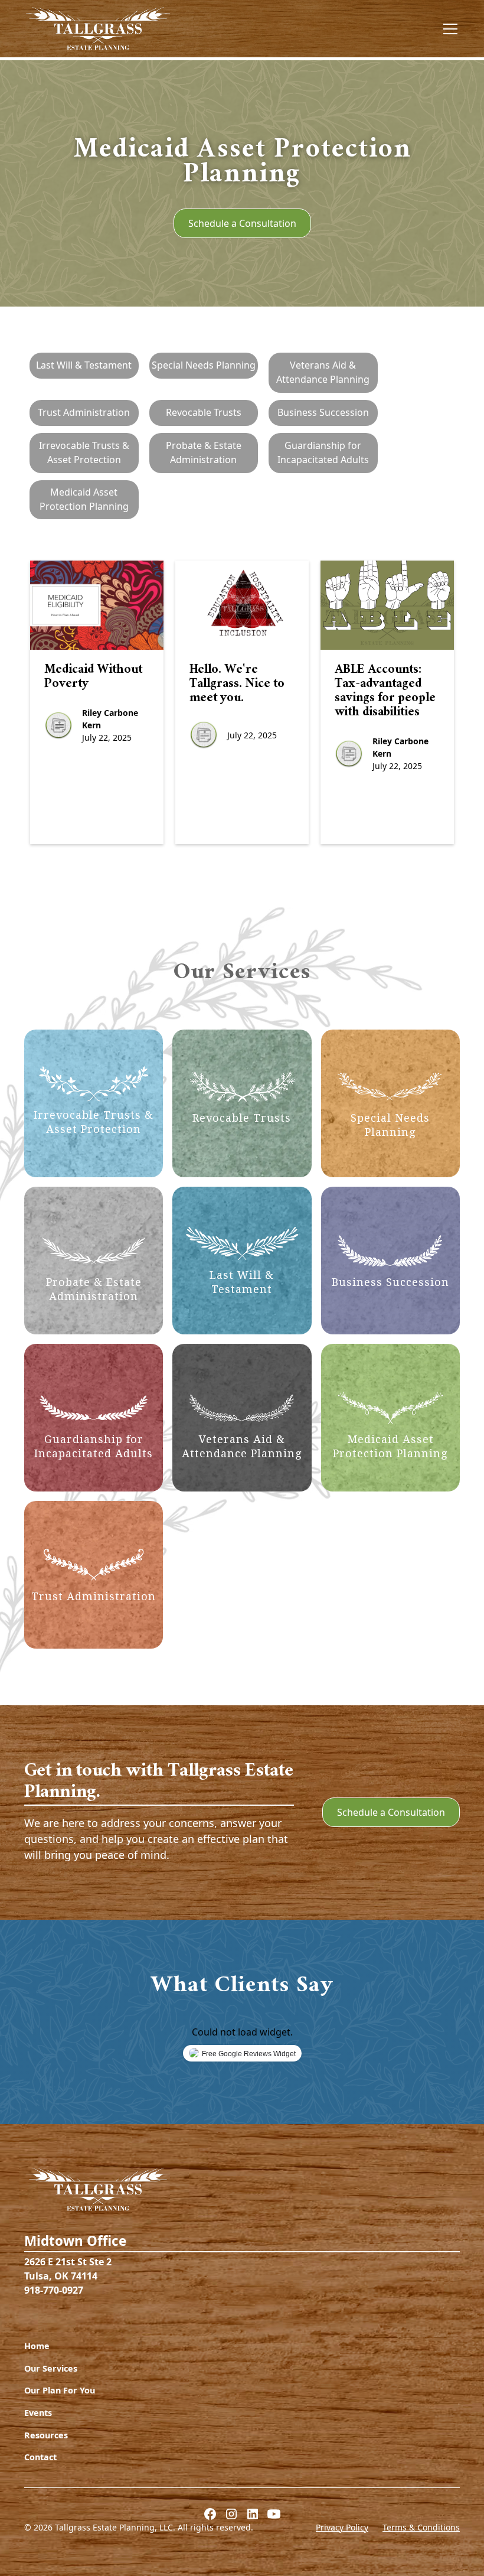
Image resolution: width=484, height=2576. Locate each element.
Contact (40, 2457)
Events (38, 2413)
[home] (98, 29)
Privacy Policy (342, 2527)
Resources (46, 2435)
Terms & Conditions (421, 2527)
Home (37, 2346)
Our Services (51, 2368)
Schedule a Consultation (242, 223)
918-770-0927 (54, 2290)
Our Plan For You (60, 2390)
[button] (448, 29)
